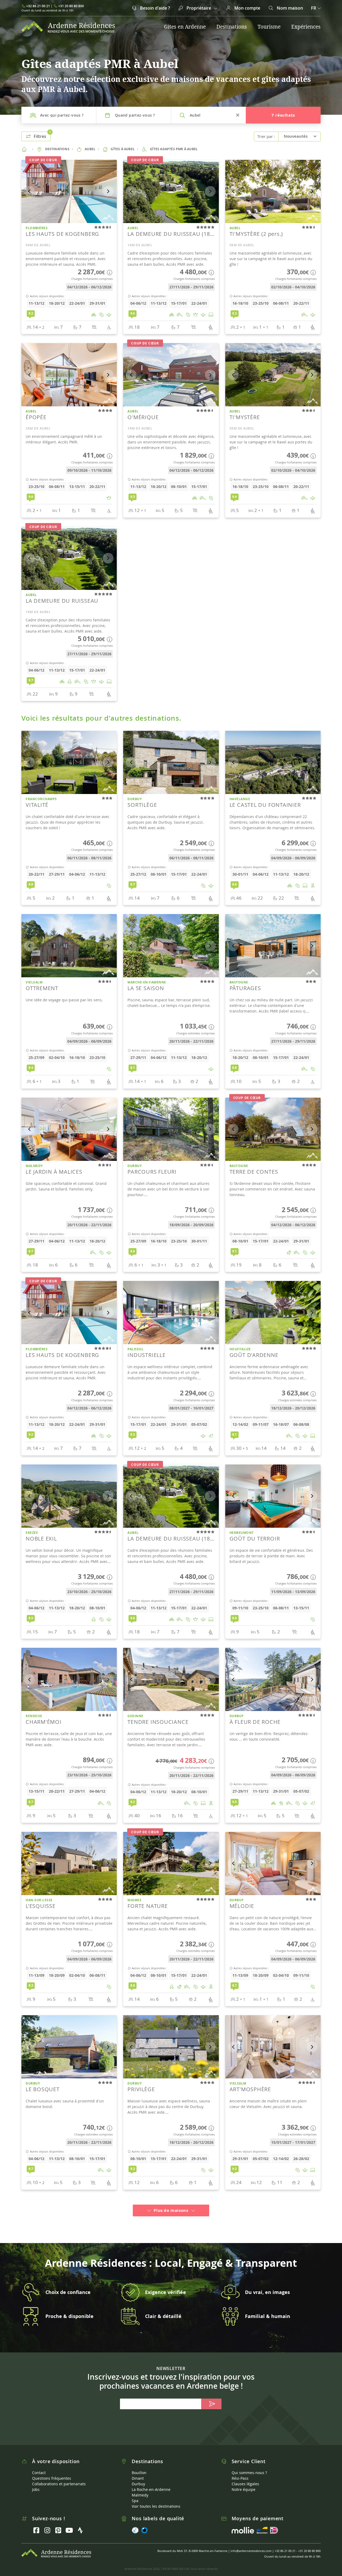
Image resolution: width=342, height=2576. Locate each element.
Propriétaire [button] (199, 8)
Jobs (36, 2481)
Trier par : (266, 136)
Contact (39, 2464)
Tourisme (269, 27)
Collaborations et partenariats (59, 2475)
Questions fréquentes (52, 2469)
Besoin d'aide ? (154, 8)
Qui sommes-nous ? (249, 2464)
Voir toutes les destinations (156, 2497)
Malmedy (140, 2486)
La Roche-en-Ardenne (151, 2481)
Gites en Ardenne (185, 27)
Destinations (232, 27)
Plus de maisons (171, 2202)
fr (314, 8)
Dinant (138, 2469)
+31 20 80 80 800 (71, 6)
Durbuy (138, 2475)
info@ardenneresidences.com (251, 2542)
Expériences (306, 27)
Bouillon (139, 2464)
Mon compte (247, 8)
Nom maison (289, 8)
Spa (135, 2492)
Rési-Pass (240, 2469)
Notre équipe (244, 2481)
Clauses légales (245, 2475)
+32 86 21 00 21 (38, 6)
